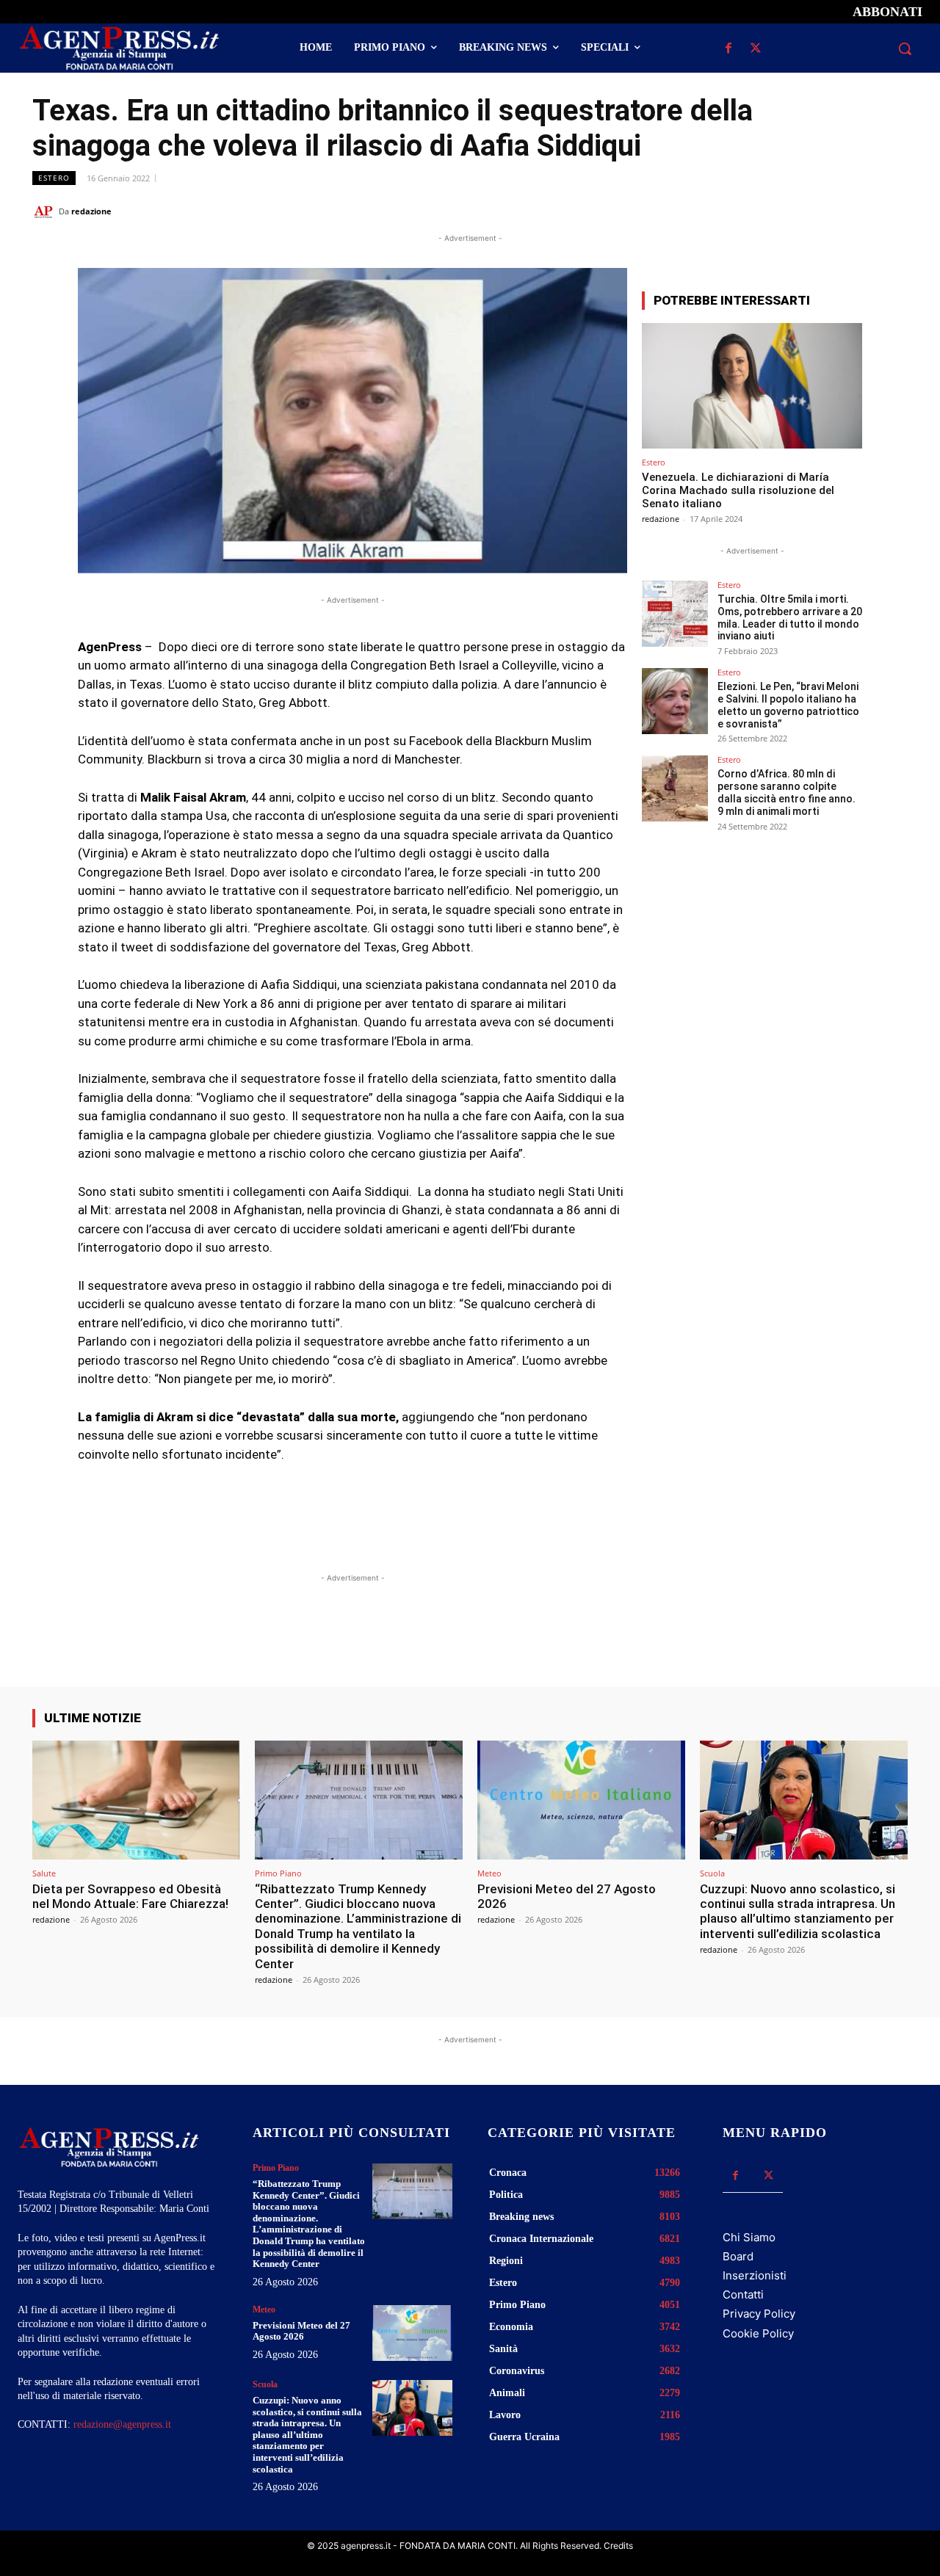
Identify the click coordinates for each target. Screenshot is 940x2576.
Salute (44, 1873)
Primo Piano (278, 1873)
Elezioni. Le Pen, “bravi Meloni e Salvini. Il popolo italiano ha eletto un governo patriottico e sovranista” (788, 705)
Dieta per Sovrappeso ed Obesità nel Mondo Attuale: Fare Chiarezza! (130, 1896)
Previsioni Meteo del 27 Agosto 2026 (567, 1896)
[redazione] (46, 211)
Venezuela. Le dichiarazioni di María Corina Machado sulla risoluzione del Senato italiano (738, 490)
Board (738, 2256)
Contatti (743, 2294)
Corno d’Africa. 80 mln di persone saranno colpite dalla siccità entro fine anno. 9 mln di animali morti (787, 792)
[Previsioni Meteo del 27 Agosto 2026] (581, 1800)
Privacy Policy (759, 2314)
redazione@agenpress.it (122, 2424)
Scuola (712, 1873)
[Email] (859, 211)
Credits (618, 2546)
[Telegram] (893, 211)
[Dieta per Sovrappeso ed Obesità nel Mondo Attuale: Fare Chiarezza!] (136, 1800)
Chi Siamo (749, 2237)
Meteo (489, 1873)
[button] (905, 48)
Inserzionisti (755, 2275)
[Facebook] (728, 49)
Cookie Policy (758, 2333)
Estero (54, 178)
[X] (755, 49)
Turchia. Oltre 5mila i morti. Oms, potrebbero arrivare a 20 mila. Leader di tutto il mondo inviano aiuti (790, 617)
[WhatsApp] (825, 211)
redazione (91, 211)
